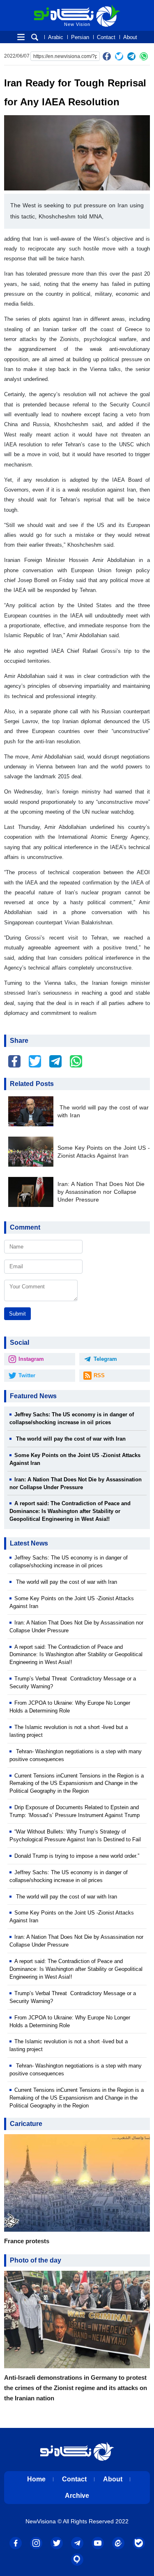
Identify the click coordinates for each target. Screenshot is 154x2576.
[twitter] (119, 56)
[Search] (35, 37)
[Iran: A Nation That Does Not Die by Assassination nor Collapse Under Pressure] (33, 1192)
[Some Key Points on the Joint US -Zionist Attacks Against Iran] (33, 1152)
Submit (17, 1314)
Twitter (27, 1375)
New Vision (51, 8)
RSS (99, 1375)
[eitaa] (118, 2543)
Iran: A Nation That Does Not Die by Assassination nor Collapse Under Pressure (101, 1192)
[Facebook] (107, 56)
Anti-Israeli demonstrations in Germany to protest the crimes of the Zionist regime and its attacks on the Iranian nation (76, 2388)
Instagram (31, 1359)
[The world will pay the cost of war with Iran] (33, 1111)
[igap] (77, 2560)
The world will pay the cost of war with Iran (103, 1112)
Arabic (56, 37)
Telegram (105, 1359)
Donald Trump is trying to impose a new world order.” (77, 1856)
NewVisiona (41, 2521)
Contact (106, 37)
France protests (27, 2241)
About (130, 37)
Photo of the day (36, 2260)
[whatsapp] (144, 56)
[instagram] (36, 2543)
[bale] (139, 2543)
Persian (80, 37)
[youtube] (98, 2543)
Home (36, 2479)
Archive (77, 2496)
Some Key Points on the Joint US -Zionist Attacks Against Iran (104, 1152)
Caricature (26, 2124)
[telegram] (131, 56)
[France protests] (77, 2185)
